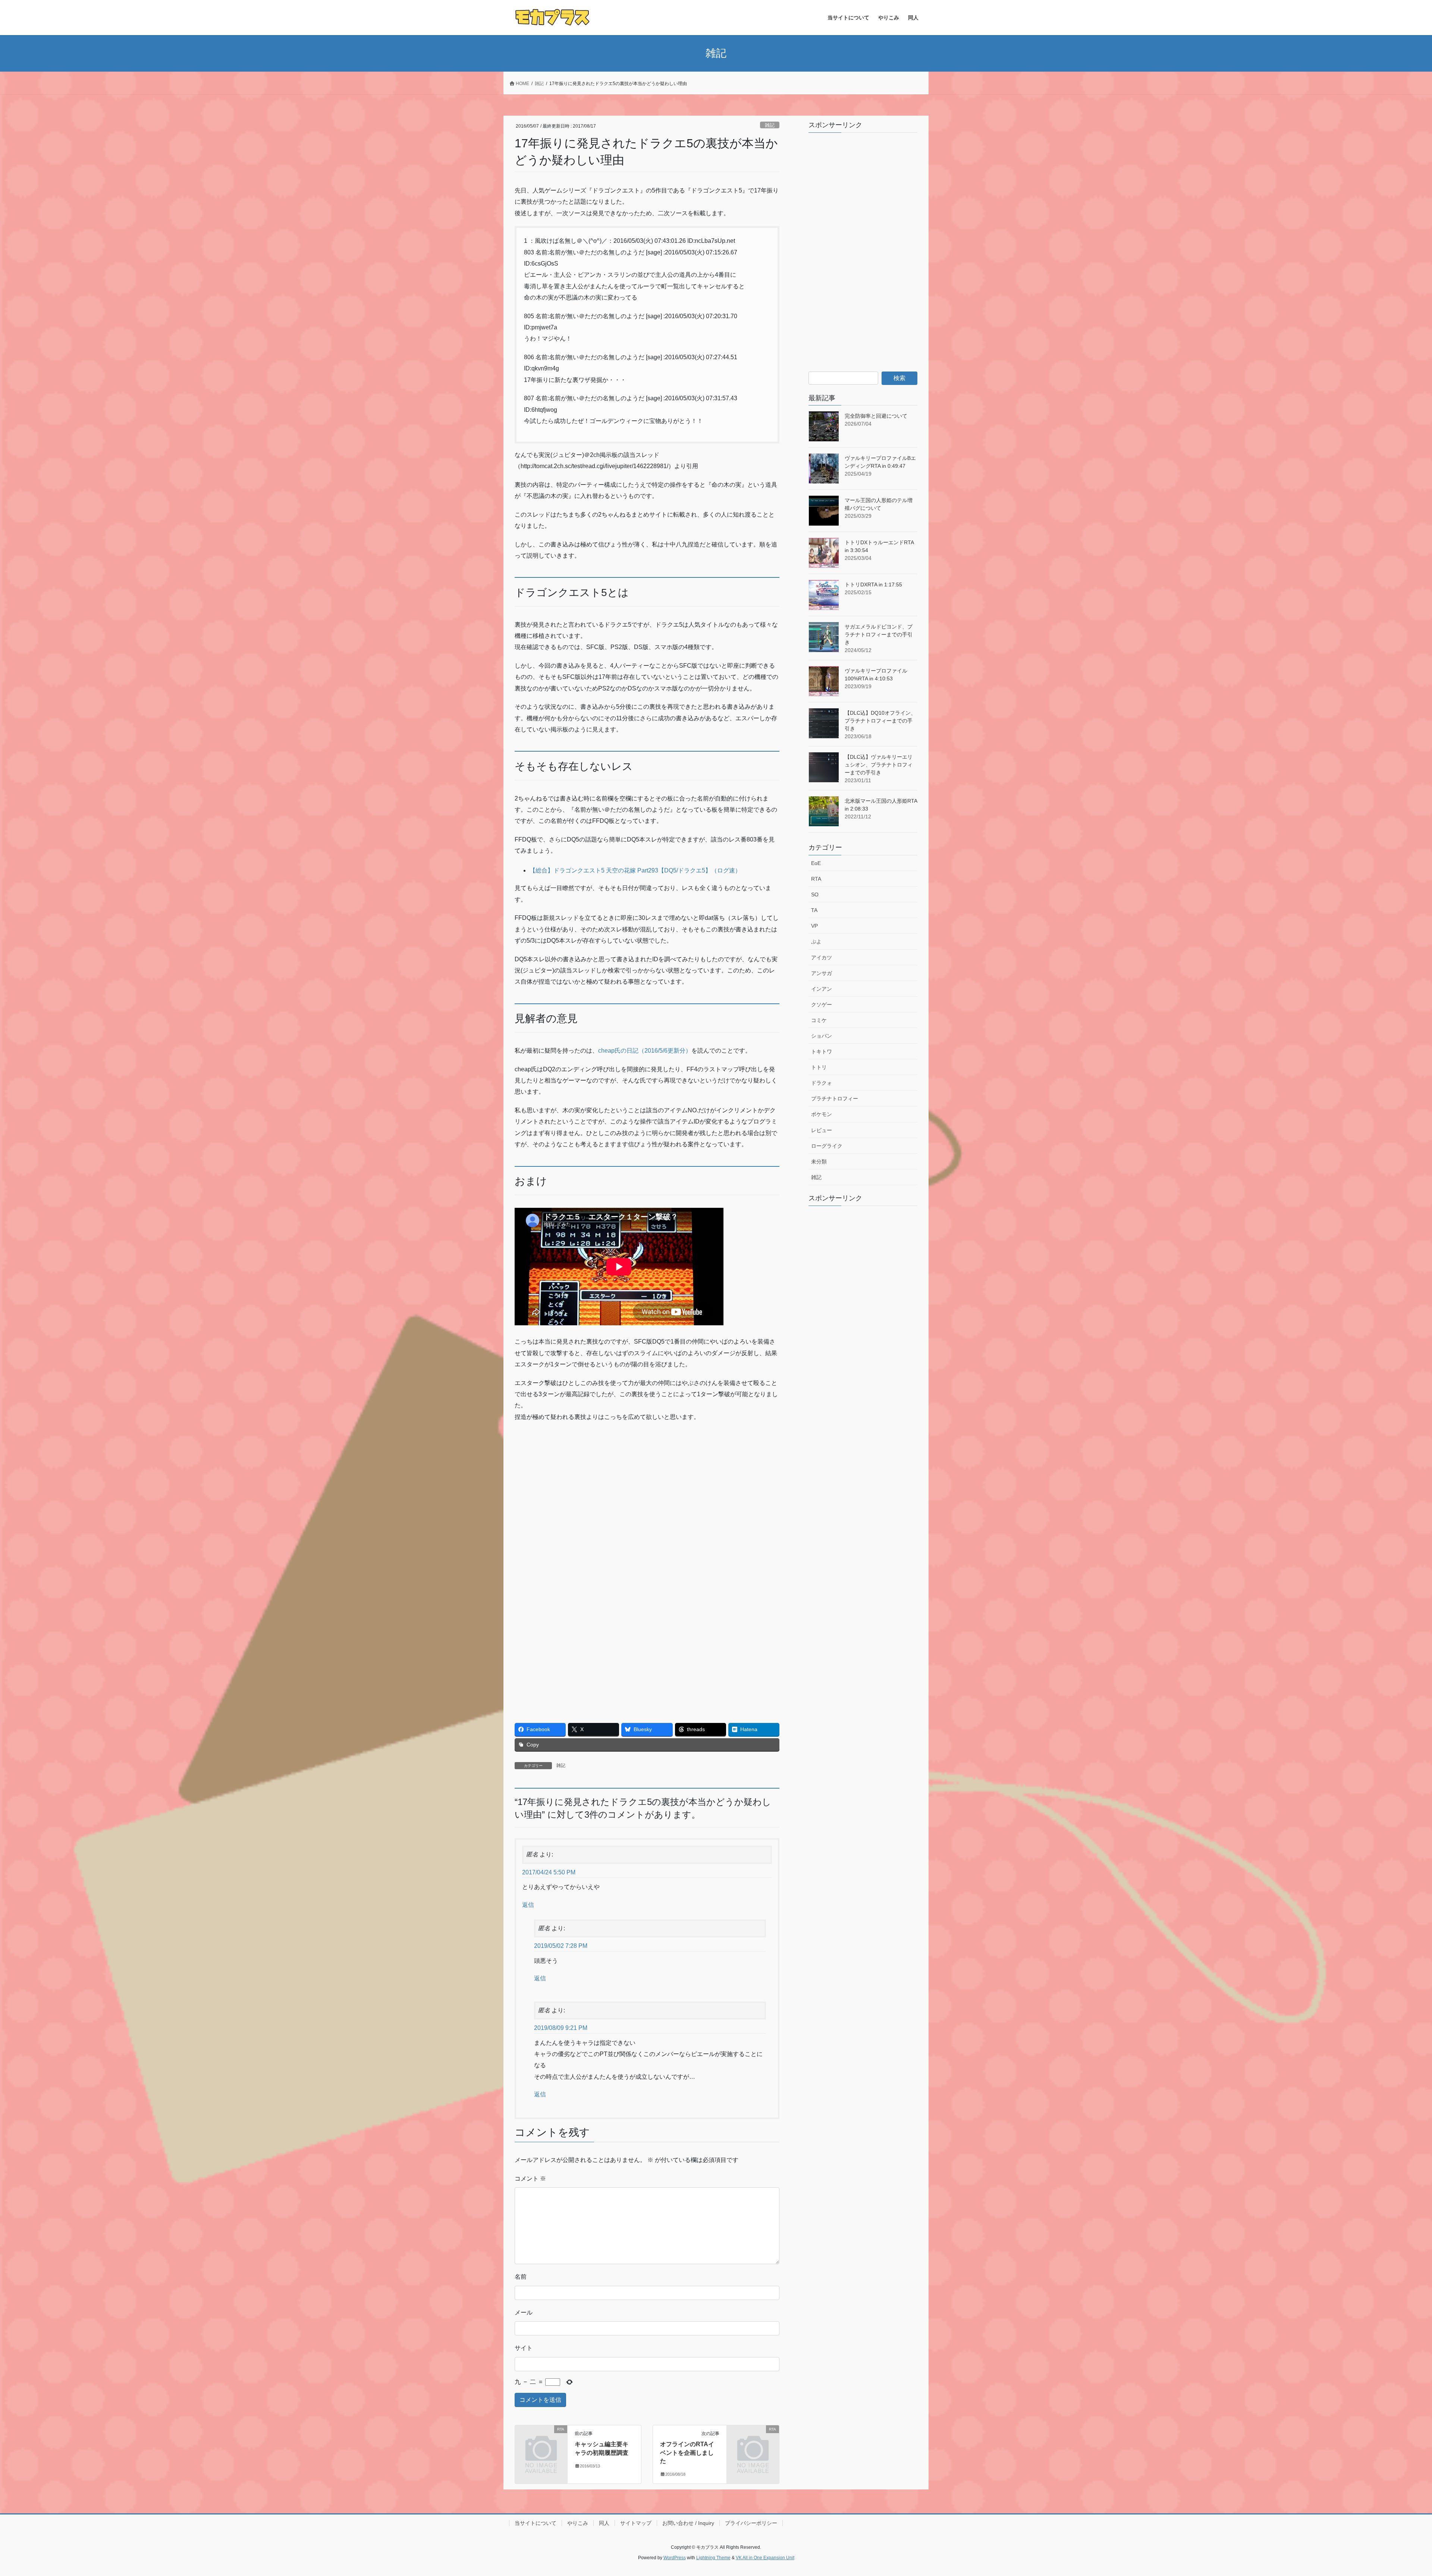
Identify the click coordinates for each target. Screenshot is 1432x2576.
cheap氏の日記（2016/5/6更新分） (645, 1051)
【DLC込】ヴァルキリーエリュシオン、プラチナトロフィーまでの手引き (879, 765)
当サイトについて (536, 2523)
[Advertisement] (581, 1482)
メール (524, 2312)
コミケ (819, 1020)
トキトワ (822, 1052)
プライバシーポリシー (751, 2523)
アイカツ (822, 958)
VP (814, 926)
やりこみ (578, 2523)
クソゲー (822, 1005)
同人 (604, 2523)
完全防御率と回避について (876, 416)
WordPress (675, 2558)
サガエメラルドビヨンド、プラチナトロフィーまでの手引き (879, 634)
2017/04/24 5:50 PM (549, 1872)
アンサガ (822, 973)
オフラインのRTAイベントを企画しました (687, 2453)
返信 (528, 1905)
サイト (524, 2348)
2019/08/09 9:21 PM (561, 2028)
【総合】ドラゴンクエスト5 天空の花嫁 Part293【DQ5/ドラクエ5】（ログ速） (635, 870)
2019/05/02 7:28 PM (561, 1946)
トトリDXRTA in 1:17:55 (873, 585)
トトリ (819, 1067)
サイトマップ (636, 2523)
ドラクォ (822, 1083)
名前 (521, 2277)
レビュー (822, 1130)
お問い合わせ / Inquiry (688, 2523)
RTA (816, 879)
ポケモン (822, 1114)
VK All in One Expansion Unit (765, 2558)
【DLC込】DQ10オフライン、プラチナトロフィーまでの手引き (880, 721)
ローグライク (827, 1146)
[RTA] (541, 2441)
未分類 (819, 1162)
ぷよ (816, 941)
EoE (816, 863)
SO (815, 894)
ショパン (822, 1036)
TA (814, 910)
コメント (530, 2179)
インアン (822, 989)
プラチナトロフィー (835, 1099)
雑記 (770, 125)
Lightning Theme (713, 2558)
